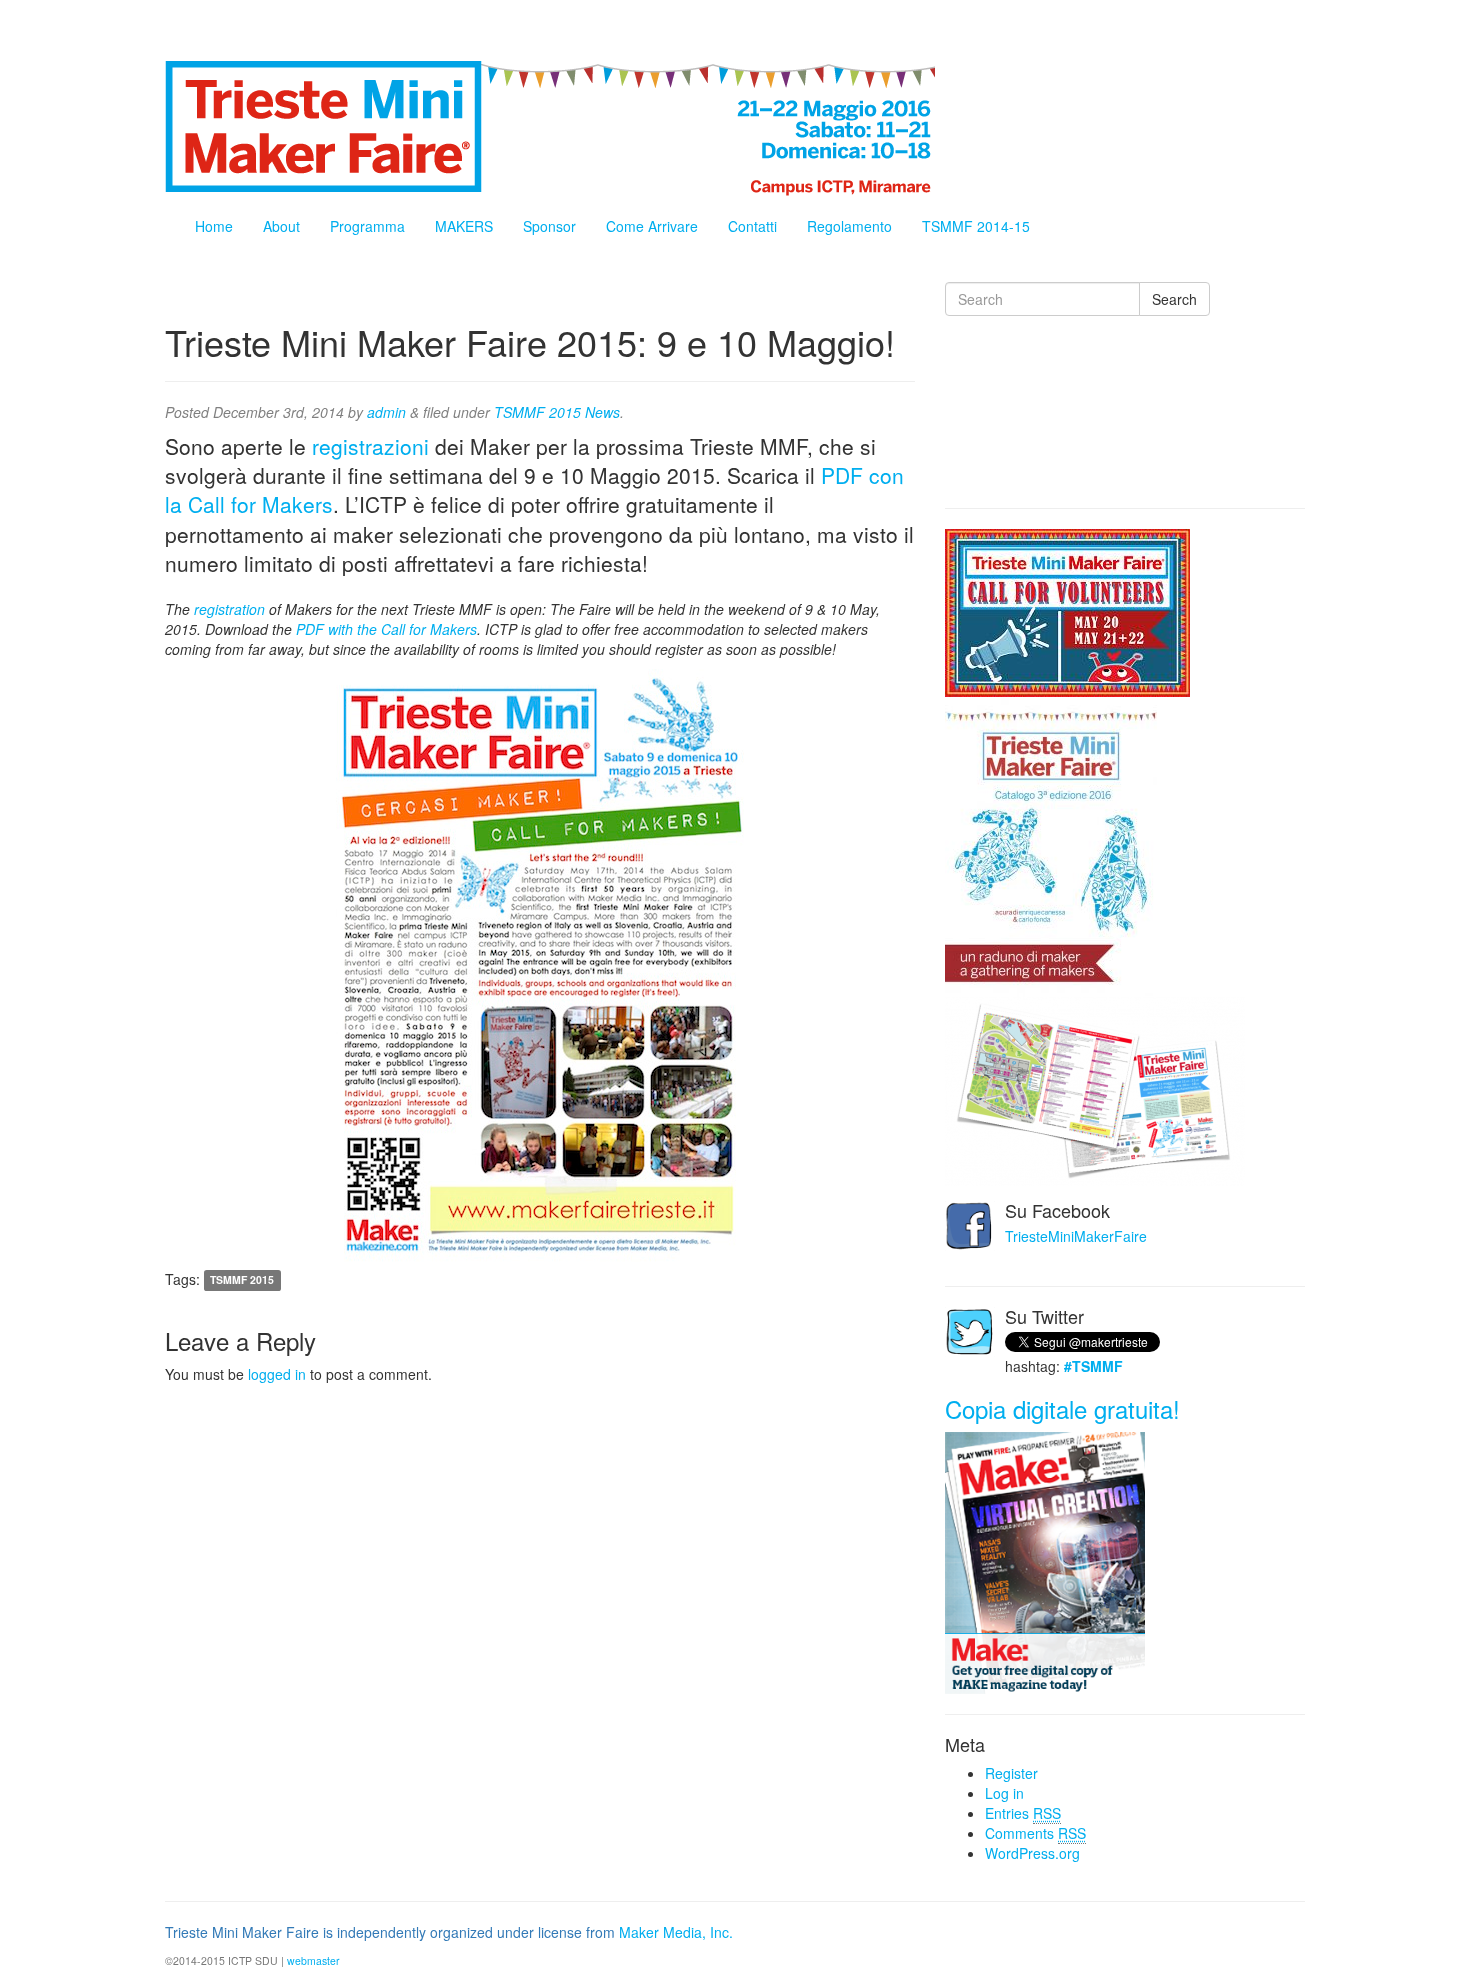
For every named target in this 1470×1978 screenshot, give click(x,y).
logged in (277, 1374)
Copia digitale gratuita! (1062, 1408)
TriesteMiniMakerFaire (1076, 1236)
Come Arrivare (652, 226)
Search (1174, 299)
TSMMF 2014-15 (976, 226)
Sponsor (549, 226)
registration (229, 609)
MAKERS (464, 226)
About (281, 226)
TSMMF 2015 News (557, 412)
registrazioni (370, 446)
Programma (367, 226)
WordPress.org (1032, 1853)
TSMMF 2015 (242, 1280)
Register (1011, 1773)
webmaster (313, 1960)
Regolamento (849, 226)
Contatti (752, 226)
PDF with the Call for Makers (386, 629)
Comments (1035, 1833)
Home (214, 226)
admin (386, 412)
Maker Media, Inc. (676, 1932)
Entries (1023, 1813)
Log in (1004, 1793)
